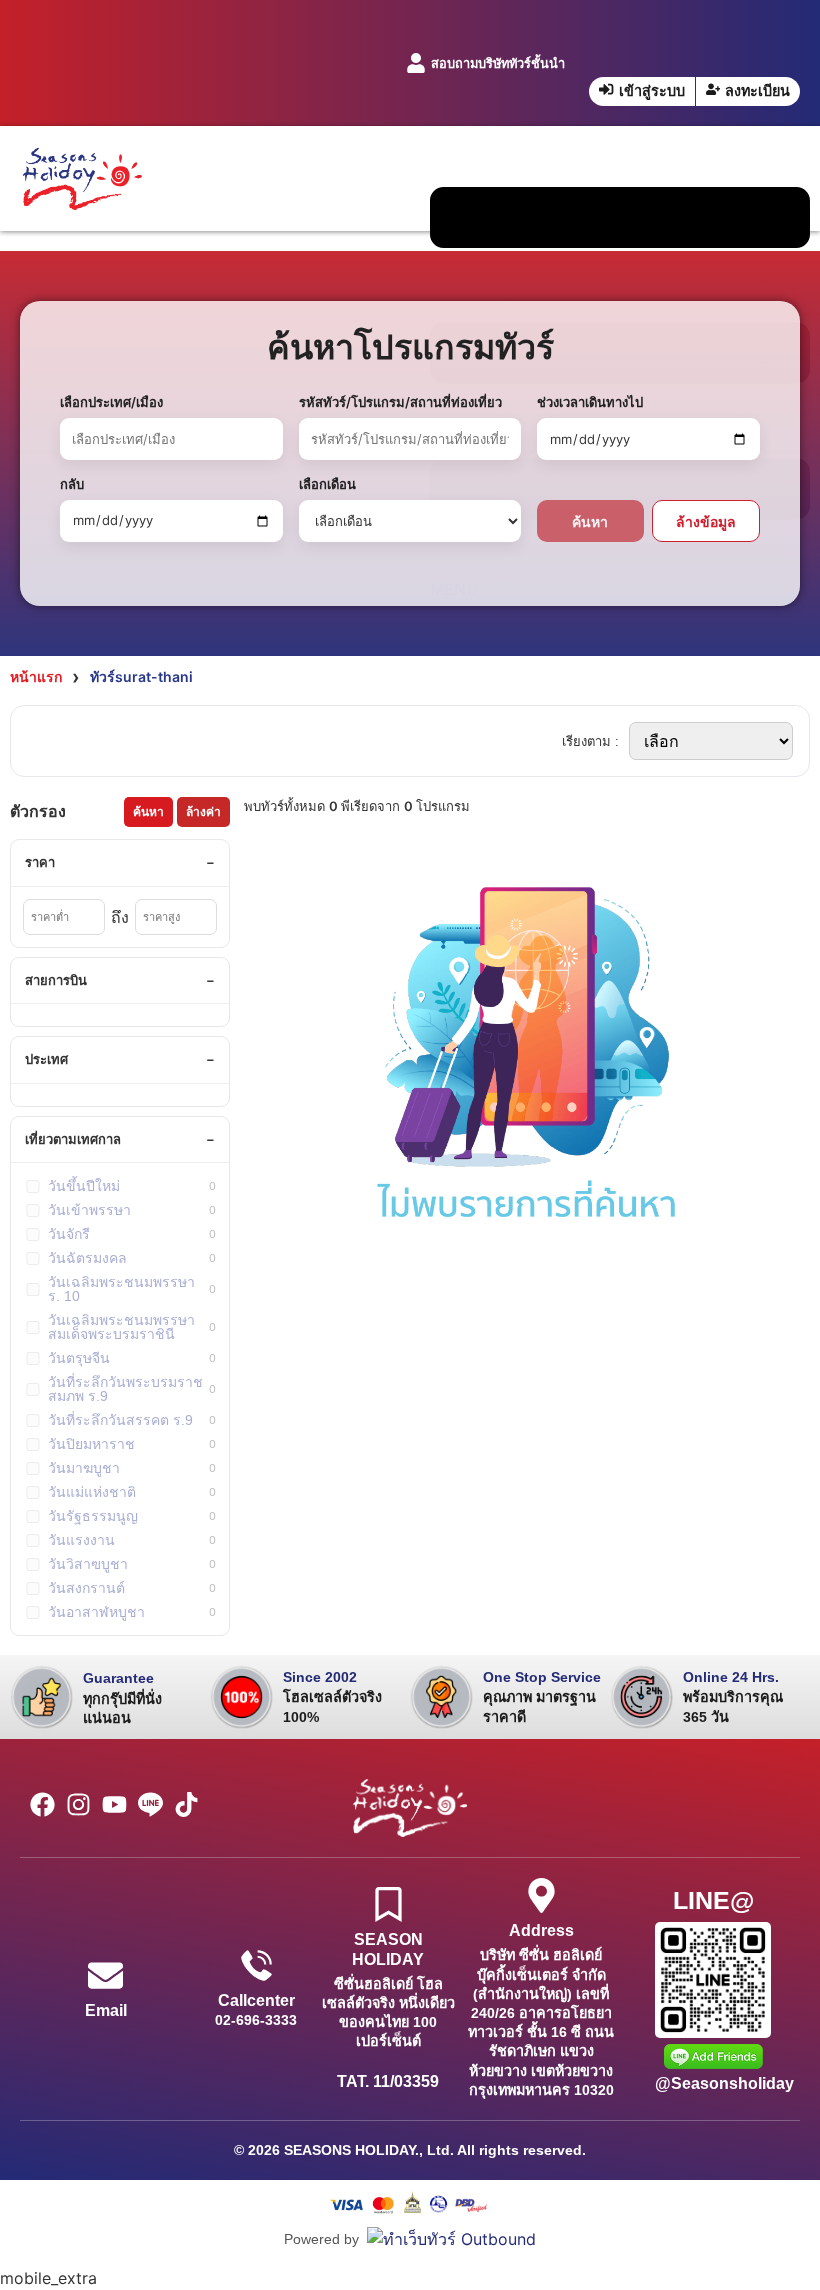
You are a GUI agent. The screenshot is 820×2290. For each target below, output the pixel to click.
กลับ (72, 484)
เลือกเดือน (327, 484)
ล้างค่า (203, 812)
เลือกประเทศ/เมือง (111, 402)
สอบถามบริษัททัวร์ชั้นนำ (498, 63)
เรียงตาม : (590, 741)
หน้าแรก (36, 676)
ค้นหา (590, 521)
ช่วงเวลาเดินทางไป (590, 402)
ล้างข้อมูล (706, 521)
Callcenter (256, 2000)
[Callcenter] (256, 1965)
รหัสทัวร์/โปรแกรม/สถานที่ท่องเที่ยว (400, 402)
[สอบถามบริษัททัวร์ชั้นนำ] (416, 63)
